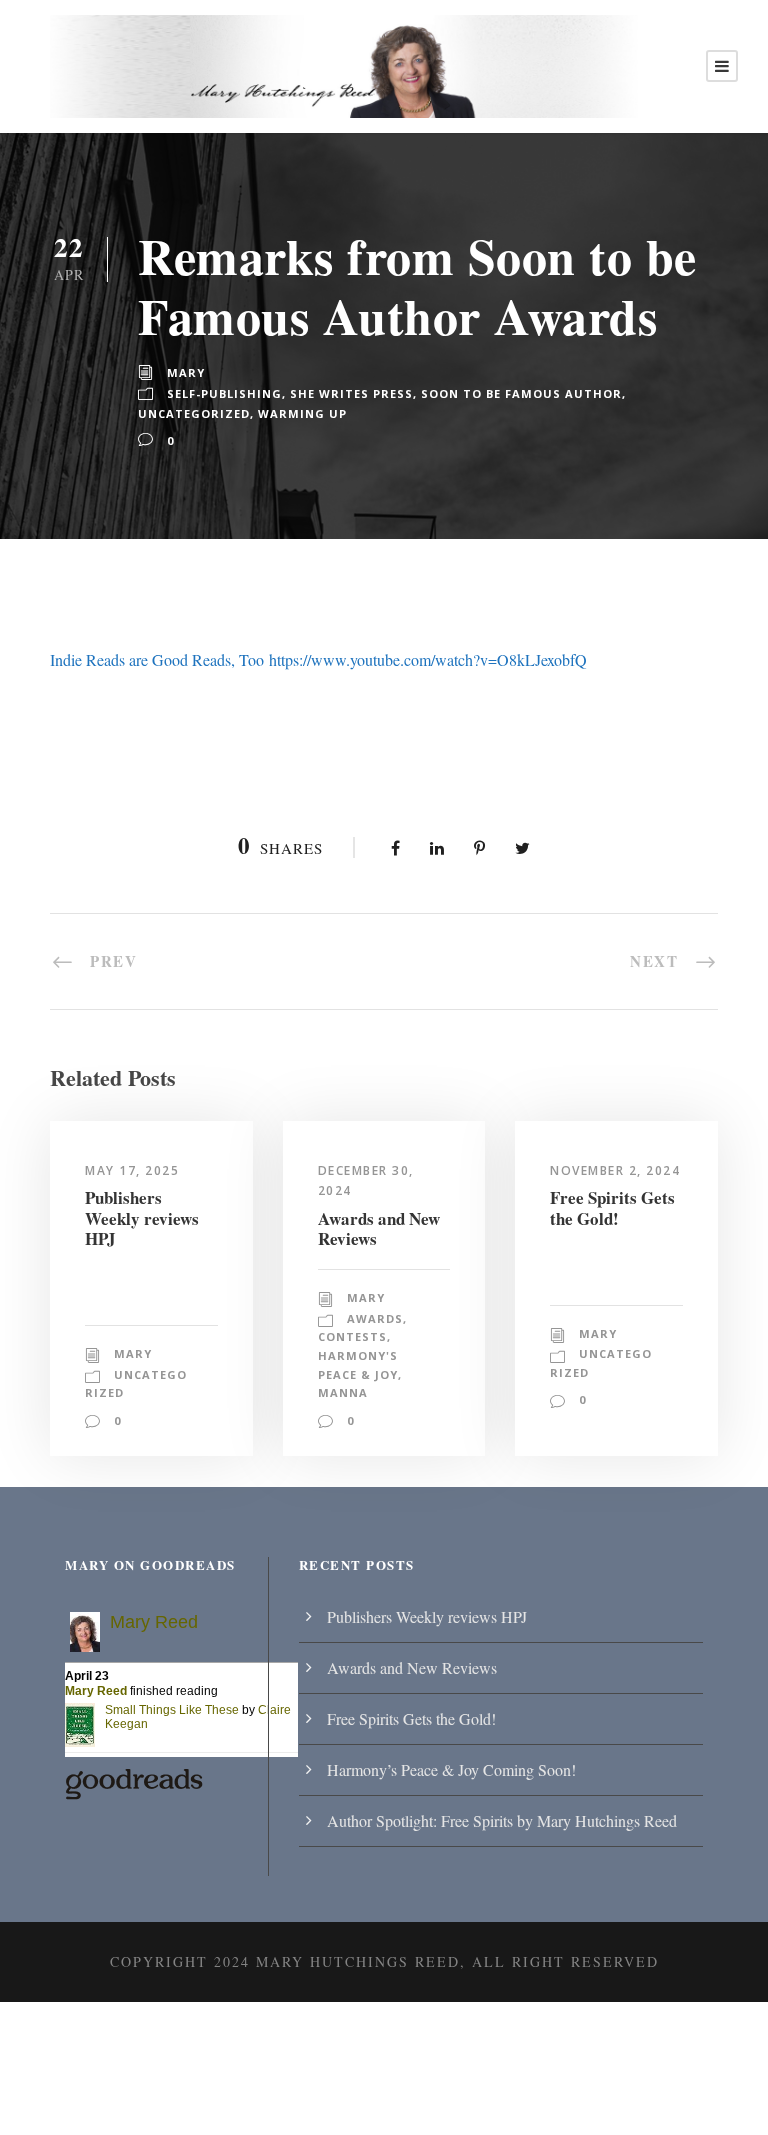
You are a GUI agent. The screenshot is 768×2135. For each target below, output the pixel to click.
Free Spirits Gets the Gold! (612, 1207)
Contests (352, 1336)
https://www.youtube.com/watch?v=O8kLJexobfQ (428, 659)
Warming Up (302, 413)
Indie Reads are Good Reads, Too (157, 659)
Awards (375, 1318)
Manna (343, 1392)
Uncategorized (194, 413)
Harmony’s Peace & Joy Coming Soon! (451, 1769)
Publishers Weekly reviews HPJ (142, 1218)
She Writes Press (351, 393)
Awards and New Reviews (379, 1228)
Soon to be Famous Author (521, 393)
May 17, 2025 (132, 1170)
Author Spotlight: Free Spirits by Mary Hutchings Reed (502, 1820)
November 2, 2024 (615, 1170)
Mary (186, 372)
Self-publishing (224, 393)
